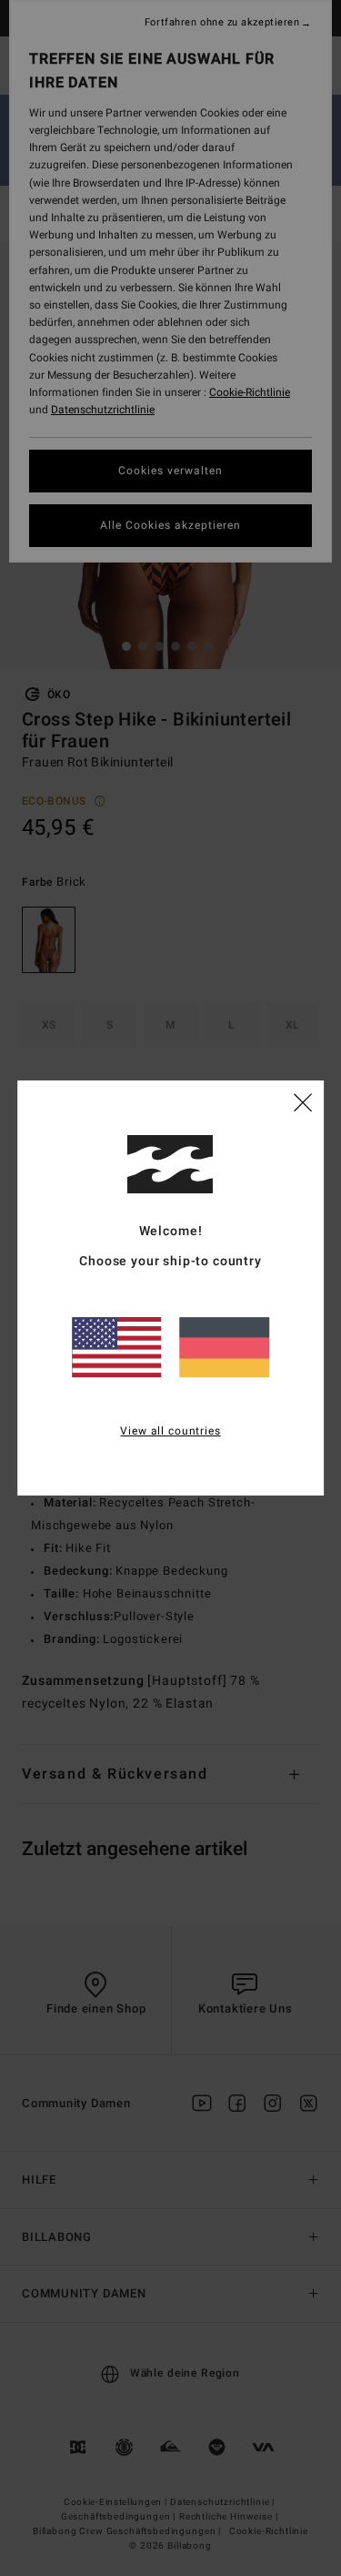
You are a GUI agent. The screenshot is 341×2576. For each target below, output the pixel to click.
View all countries (170, 1431)
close (303, 1101)
